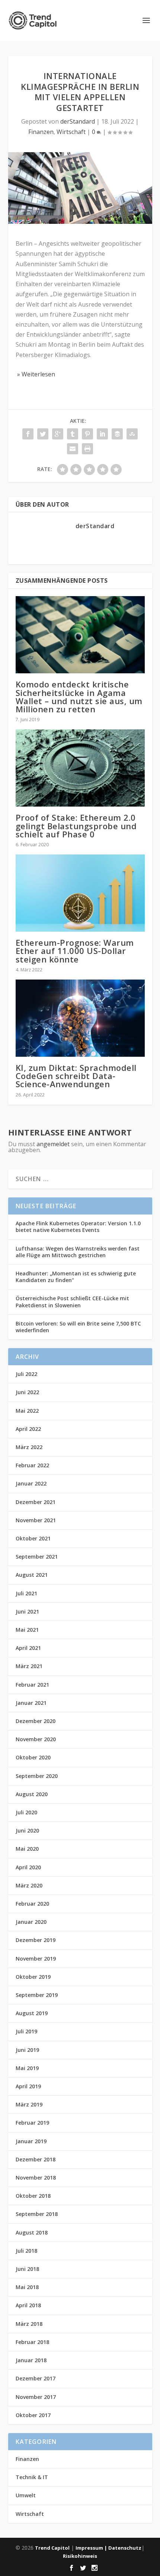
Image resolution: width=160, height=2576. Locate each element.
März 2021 (29, 1666)
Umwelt (26, 2495)
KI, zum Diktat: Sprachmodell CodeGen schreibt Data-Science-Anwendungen (76, 1076)
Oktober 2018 (33, 2196)
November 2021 (36, 1520)
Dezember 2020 (36, 1721)
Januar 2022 (31, 1483)
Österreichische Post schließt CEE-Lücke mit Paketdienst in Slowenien (72, 1302)
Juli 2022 (26, 1374)
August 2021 (32, 1575)
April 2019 (28, 2086)
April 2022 (28, 1429)
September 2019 (37, 1995)
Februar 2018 (32, 2342)
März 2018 (29, 2324)
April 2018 (28, 2305)
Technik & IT (32, 2477)
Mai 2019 (27, 2068)
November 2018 (36, 2178)
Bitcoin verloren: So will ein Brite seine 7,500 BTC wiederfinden (78, 1327)
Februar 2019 (32, 2123)
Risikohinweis (80, 2556)
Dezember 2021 (36, 1502)
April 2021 (28, 1648)
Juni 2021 (27, 1611)
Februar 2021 (32, 1685)
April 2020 (28, 1867)
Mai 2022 (27, 1411)
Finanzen (41, 132)
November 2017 (36, 2397)
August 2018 (32, 2232)
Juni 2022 (27, 1392)
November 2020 (36, 1739)
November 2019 (36, 1959)
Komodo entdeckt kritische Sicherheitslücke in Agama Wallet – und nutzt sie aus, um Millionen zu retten (79, 697)
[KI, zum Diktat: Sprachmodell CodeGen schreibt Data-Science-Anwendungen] (80, 1018)
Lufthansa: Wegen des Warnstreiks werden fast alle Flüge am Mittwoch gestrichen (78, 1252)
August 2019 (32, 2013)
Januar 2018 (31, 2360)
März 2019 (29, 2104)
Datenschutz (125, 2548)
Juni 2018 (27, 2269)
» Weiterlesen (35, 374)
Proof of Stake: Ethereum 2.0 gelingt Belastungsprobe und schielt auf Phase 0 (76, 826)
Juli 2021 (26, 1593)
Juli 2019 (26, 2031)
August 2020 (32, 1794)
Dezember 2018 (36, 2159)
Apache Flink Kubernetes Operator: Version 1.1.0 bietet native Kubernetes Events (78, 1227)
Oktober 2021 (33, 1538)
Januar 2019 (31, 2141)
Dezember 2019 (36, 1940)
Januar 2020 (31, 1922)
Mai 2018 (27, 2287)
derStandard (78, 121)
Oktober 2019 (33, 1977)
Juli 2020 (26, 1812)
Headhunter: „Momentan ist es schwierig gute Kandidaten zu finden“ (76, 1277)
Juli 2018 (26, 2251)
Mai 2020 (27, 1849)
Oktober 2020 (33, 1757)
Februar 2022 (32, 1465)
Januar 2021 (31, 1703)
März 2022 (29, 1447)
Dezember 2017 (36, 2378)
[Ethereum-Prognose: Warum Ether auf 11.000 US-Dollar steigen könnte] (80, 893)
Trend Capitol (52, 2548)
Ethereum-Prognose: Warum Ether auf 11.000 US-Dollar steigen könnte (75, 951)
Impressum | (92, 2548)
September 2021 (37, 1557)
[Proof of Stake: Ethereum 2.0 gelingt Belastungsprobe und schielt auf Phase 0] (80, 768)
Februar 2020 (32, 1904)
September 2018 (37, 2214)
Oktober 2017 (33, 2415)
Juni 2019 (27, 2050)
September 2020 (37, 1776)
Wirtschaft (71, 132)
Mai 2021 (27, 1630)
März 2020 (29, 1885)
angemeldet (53, 1144)
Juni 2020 (27, 1830)
